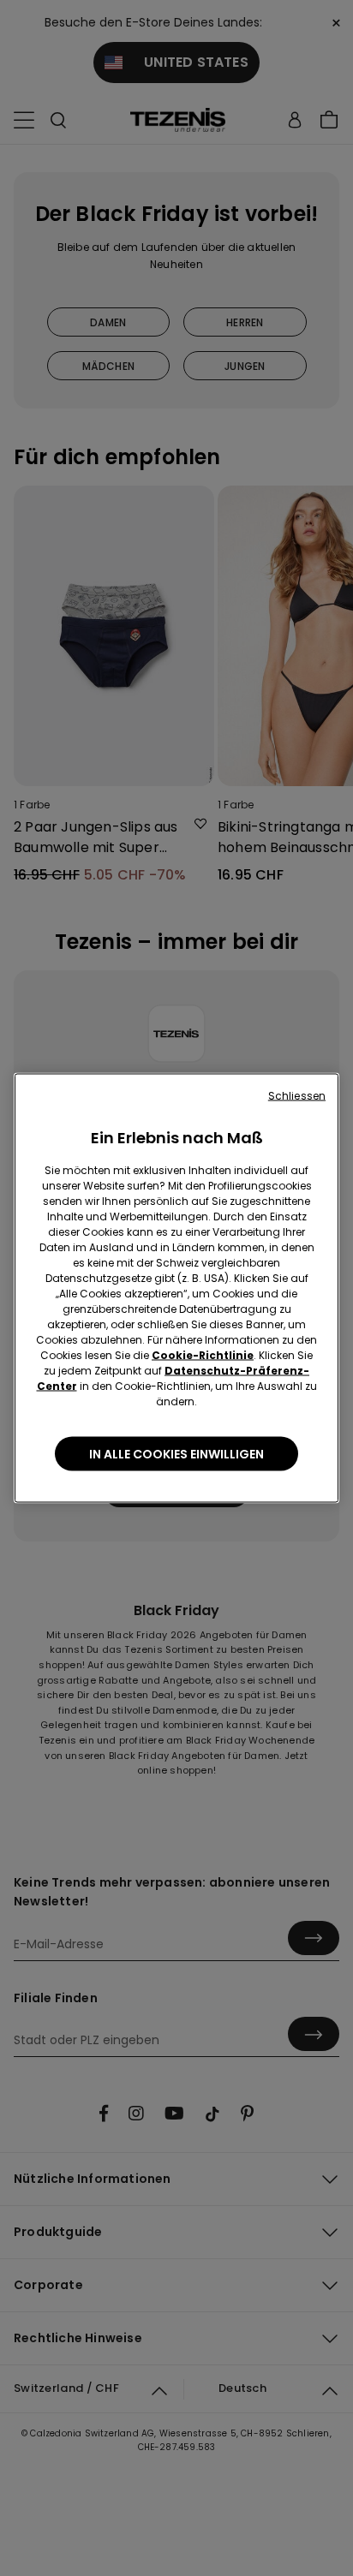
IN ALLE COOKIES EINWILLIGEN (176, 1454)
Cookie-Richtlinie (203, 1355)
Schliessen (297, 1096)
